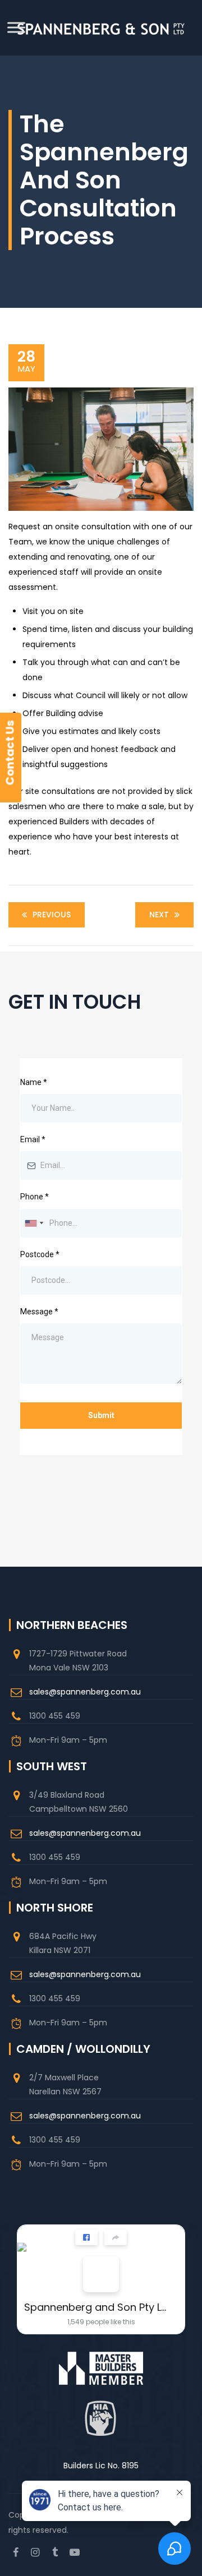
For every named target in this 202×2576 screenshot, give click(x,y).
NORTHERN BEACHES (72, 1625)
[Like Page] (86, 2237)
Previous (52, 915)
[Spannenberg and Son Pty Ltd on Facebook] (101, 2274)
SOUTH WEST (52, 1766)
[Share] (116, 2237)
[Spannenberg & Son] (101, 28)
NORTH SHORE (55, 1908)
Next (159, 915)
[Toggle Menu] (16, 27)
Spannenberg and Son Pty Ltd (97, 2307)
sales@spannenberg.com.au (85, 1692)
